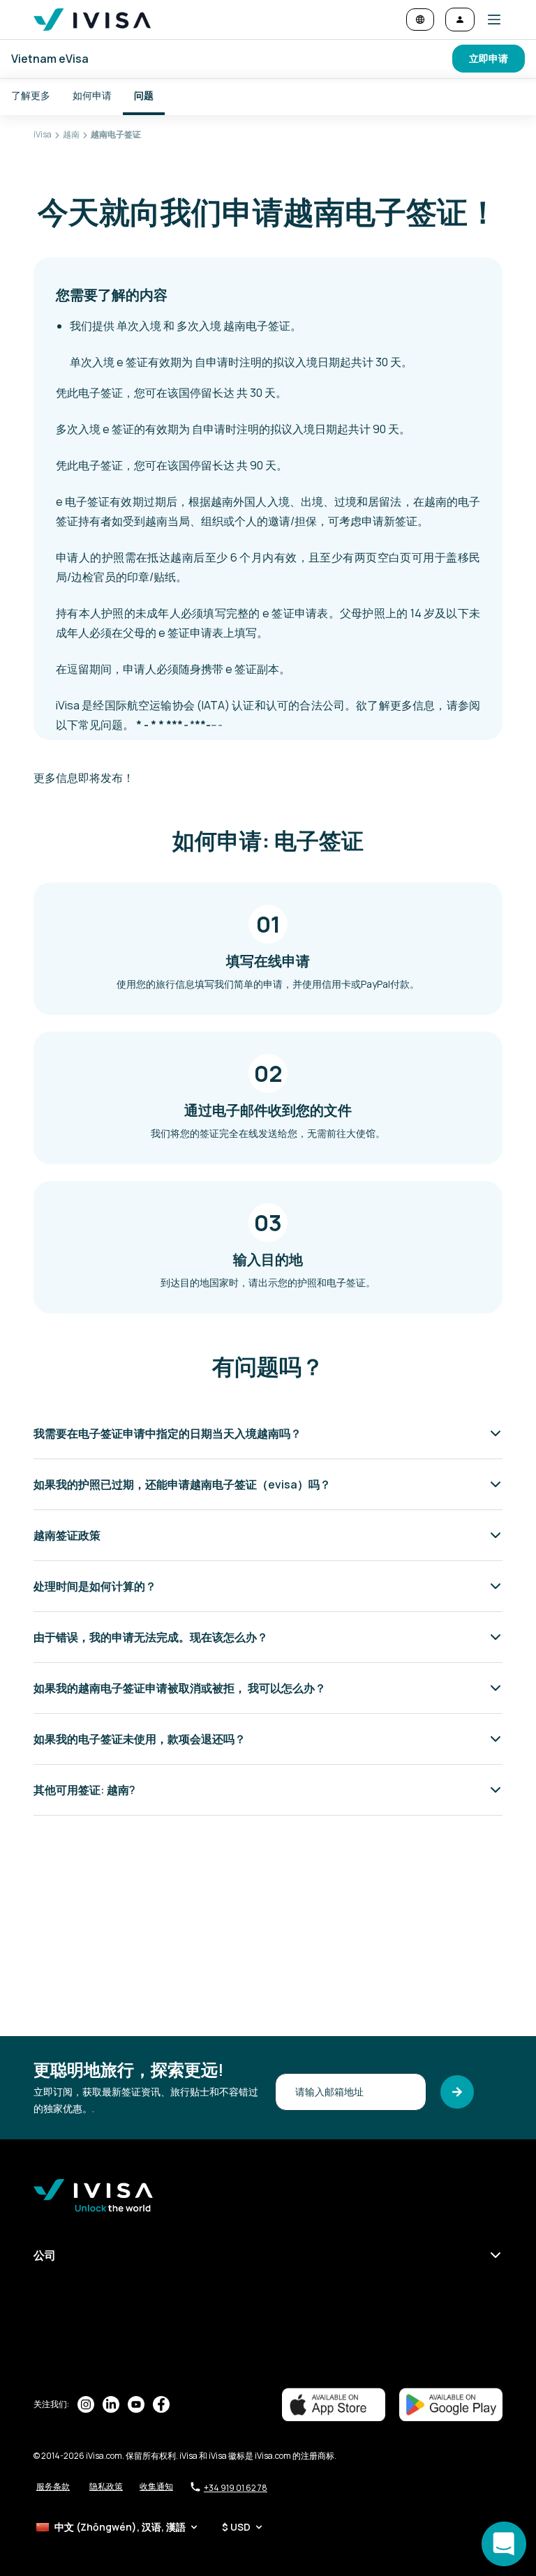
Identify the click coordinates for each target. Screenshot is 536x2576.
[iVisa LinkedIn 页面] (111, 2404)
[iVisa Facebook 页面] (161, 2404)
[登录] (460, 20)
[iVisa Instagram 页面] (86, 2404)
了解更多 (31, 95)
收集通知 (156, 2486)
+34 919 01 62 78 (236, 2488)
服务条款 (53, 2486)
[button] (489, 20)
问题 (144, 95)
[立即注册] (457, 2092)
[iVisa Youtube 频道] (136, 2404)
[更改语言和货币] (420, 20)
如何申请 (92, 95)
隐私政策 (106, 2486)
